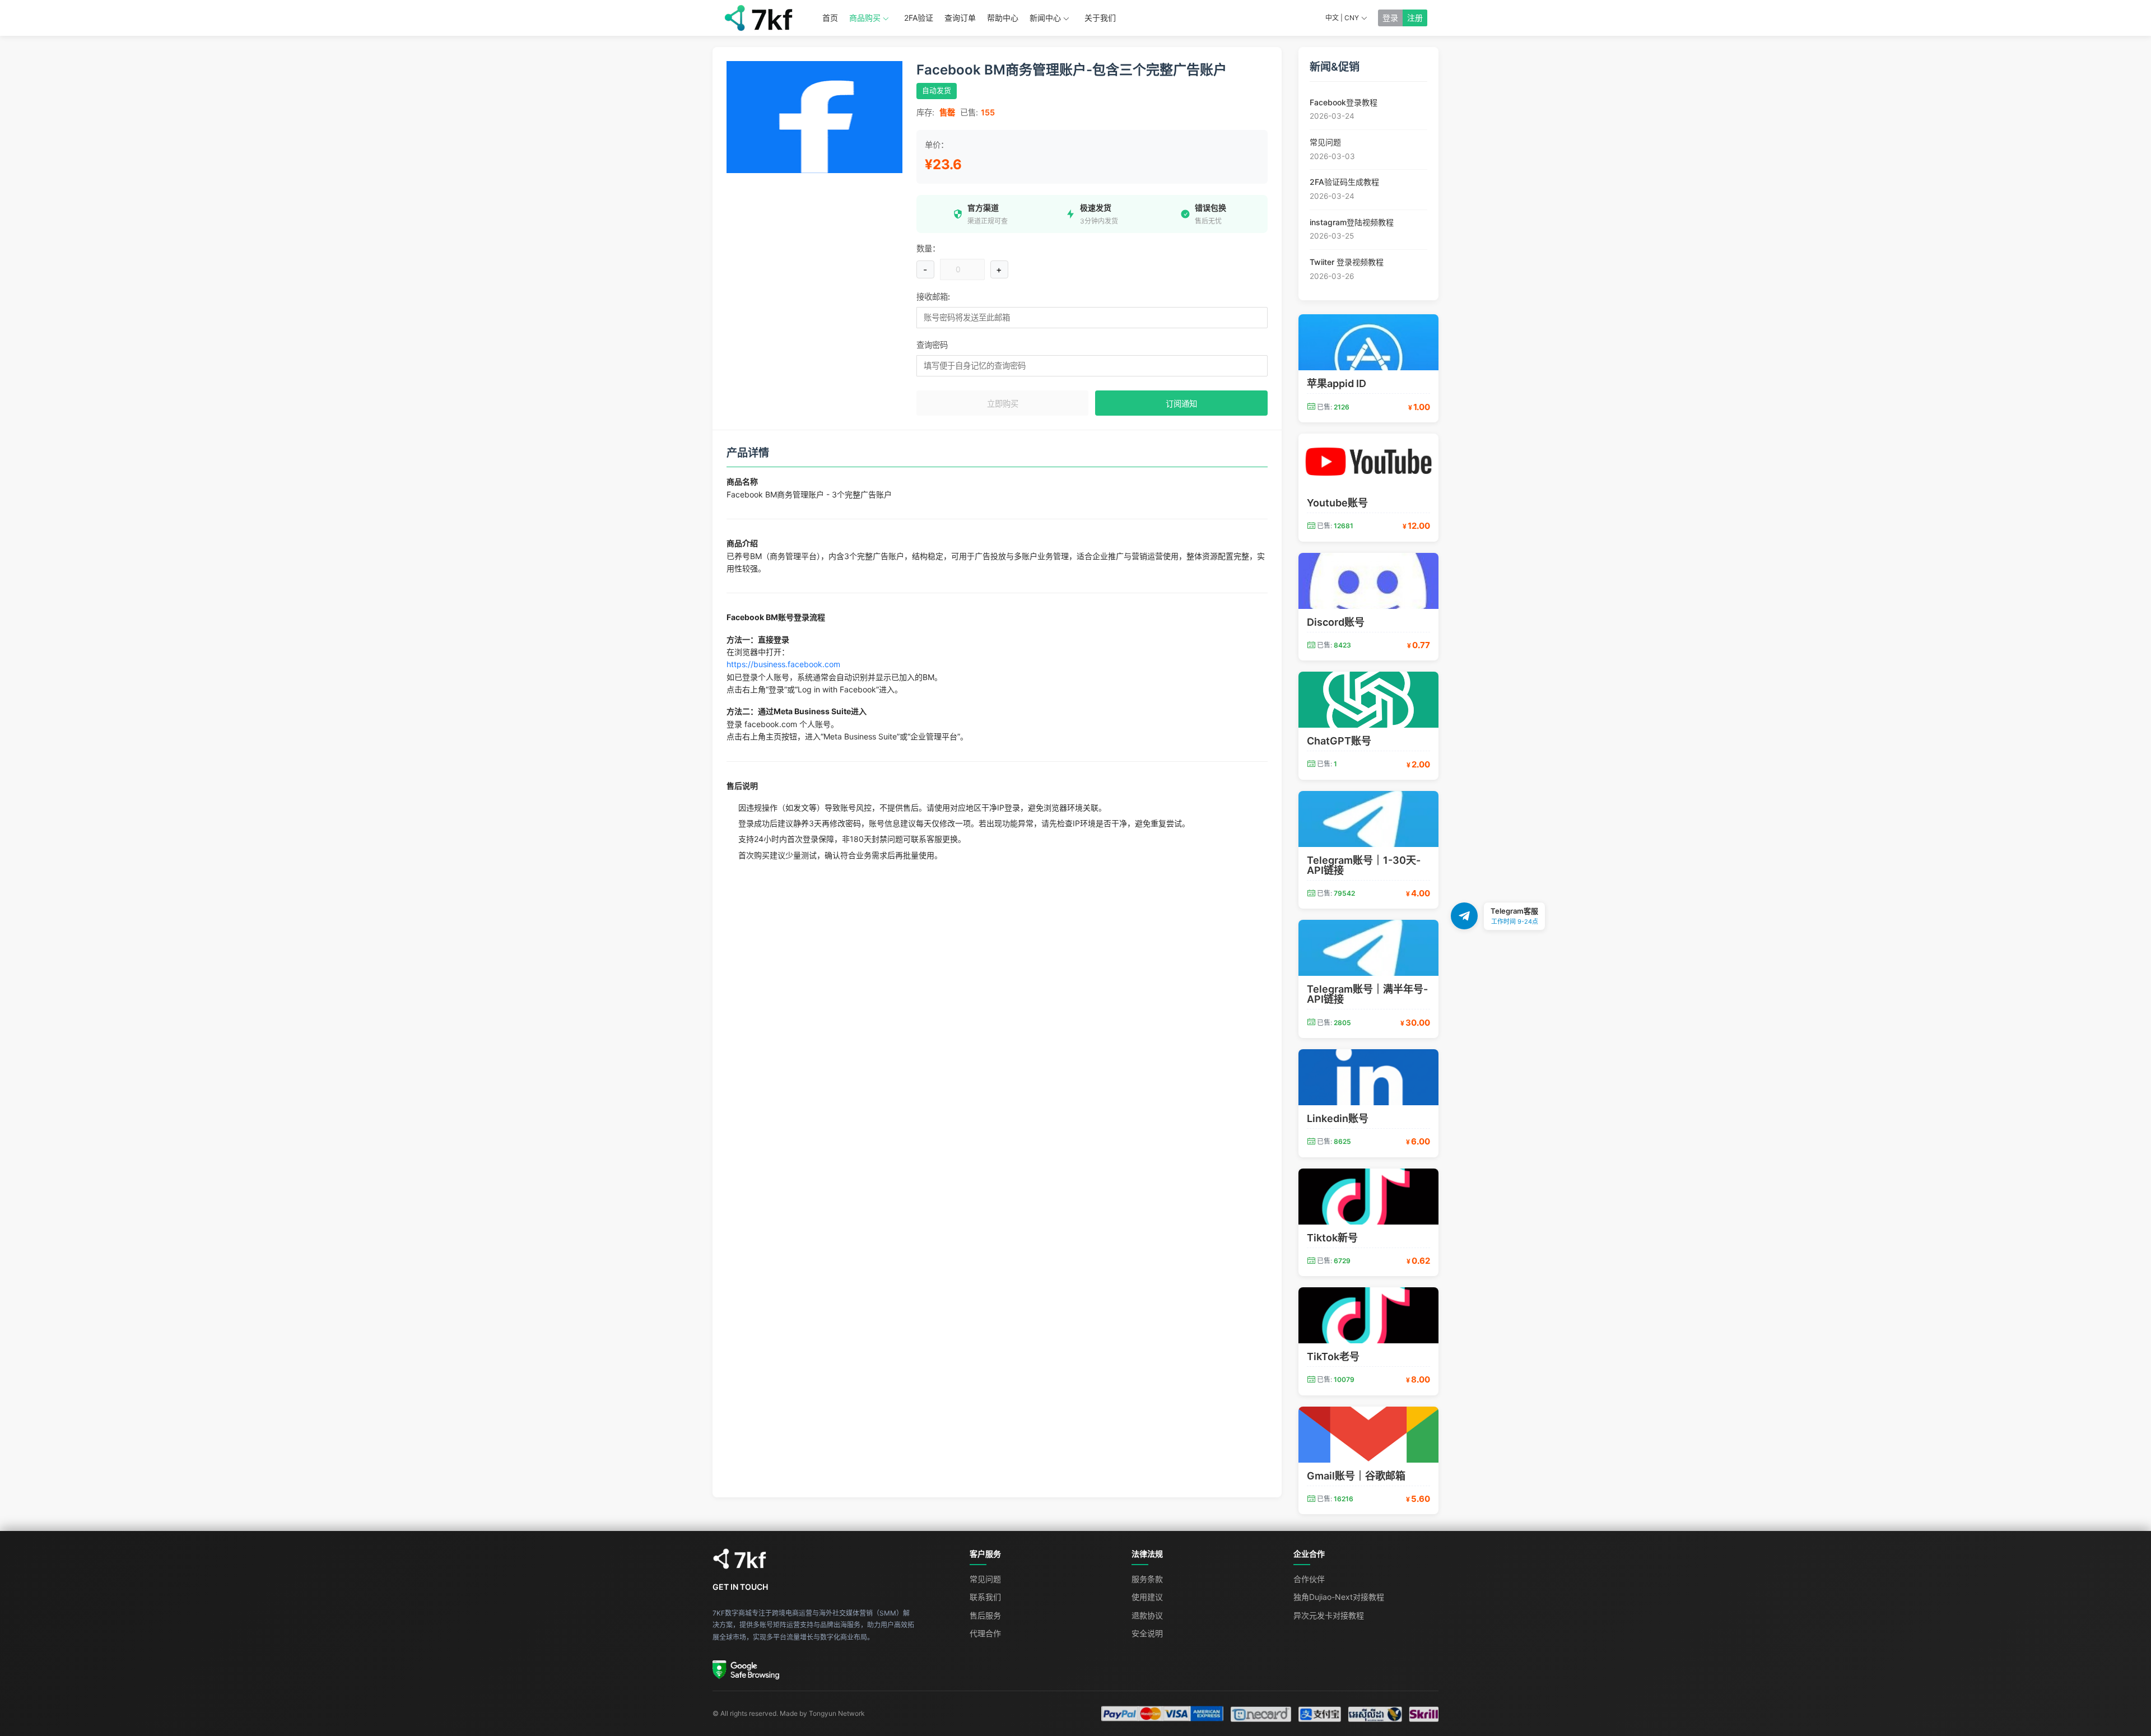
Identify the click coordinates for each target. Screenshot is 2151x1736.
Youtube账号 (1337, 503)
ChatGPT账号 (1339, 741)
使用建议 (1147, 1597)
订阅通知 (1181, 404)
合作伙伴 (1309, 1579)
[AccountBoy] (830, 1559)
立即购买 (1003, 404)
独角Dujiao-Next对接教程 (1339, 1597)
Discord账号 (1336, 622)
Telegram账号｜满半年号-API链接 (1367, 994)
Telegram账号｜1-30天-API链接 (1364, 865)
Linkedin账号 (1338, 1118)
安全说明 (1147, 1633)
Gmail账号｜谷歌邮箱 (1356, 1476)
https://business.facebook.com (783, 664)
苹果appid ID (1337, 383)
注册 (1415, 18)
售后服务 (985, 1615)
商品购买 (865, 18)
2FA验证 (919, 18)
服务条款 (1147, 1579)
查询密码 (932, 345)
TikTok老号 (1333, 1356)
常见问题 (985, 1579)
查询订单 (960, 18)
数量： (928, 248)
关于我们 (1100, 18)
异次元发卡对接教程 (1329, 1615)
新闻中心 (1045, 18)
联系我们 (985, 1597)
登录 (1390, 18)
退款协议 (1147, 1615)
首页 (830, 18)
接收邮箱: (933, 297)
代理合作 (985, 1633)
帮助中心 (1003, 18)
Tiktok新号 (1332, 1238)
